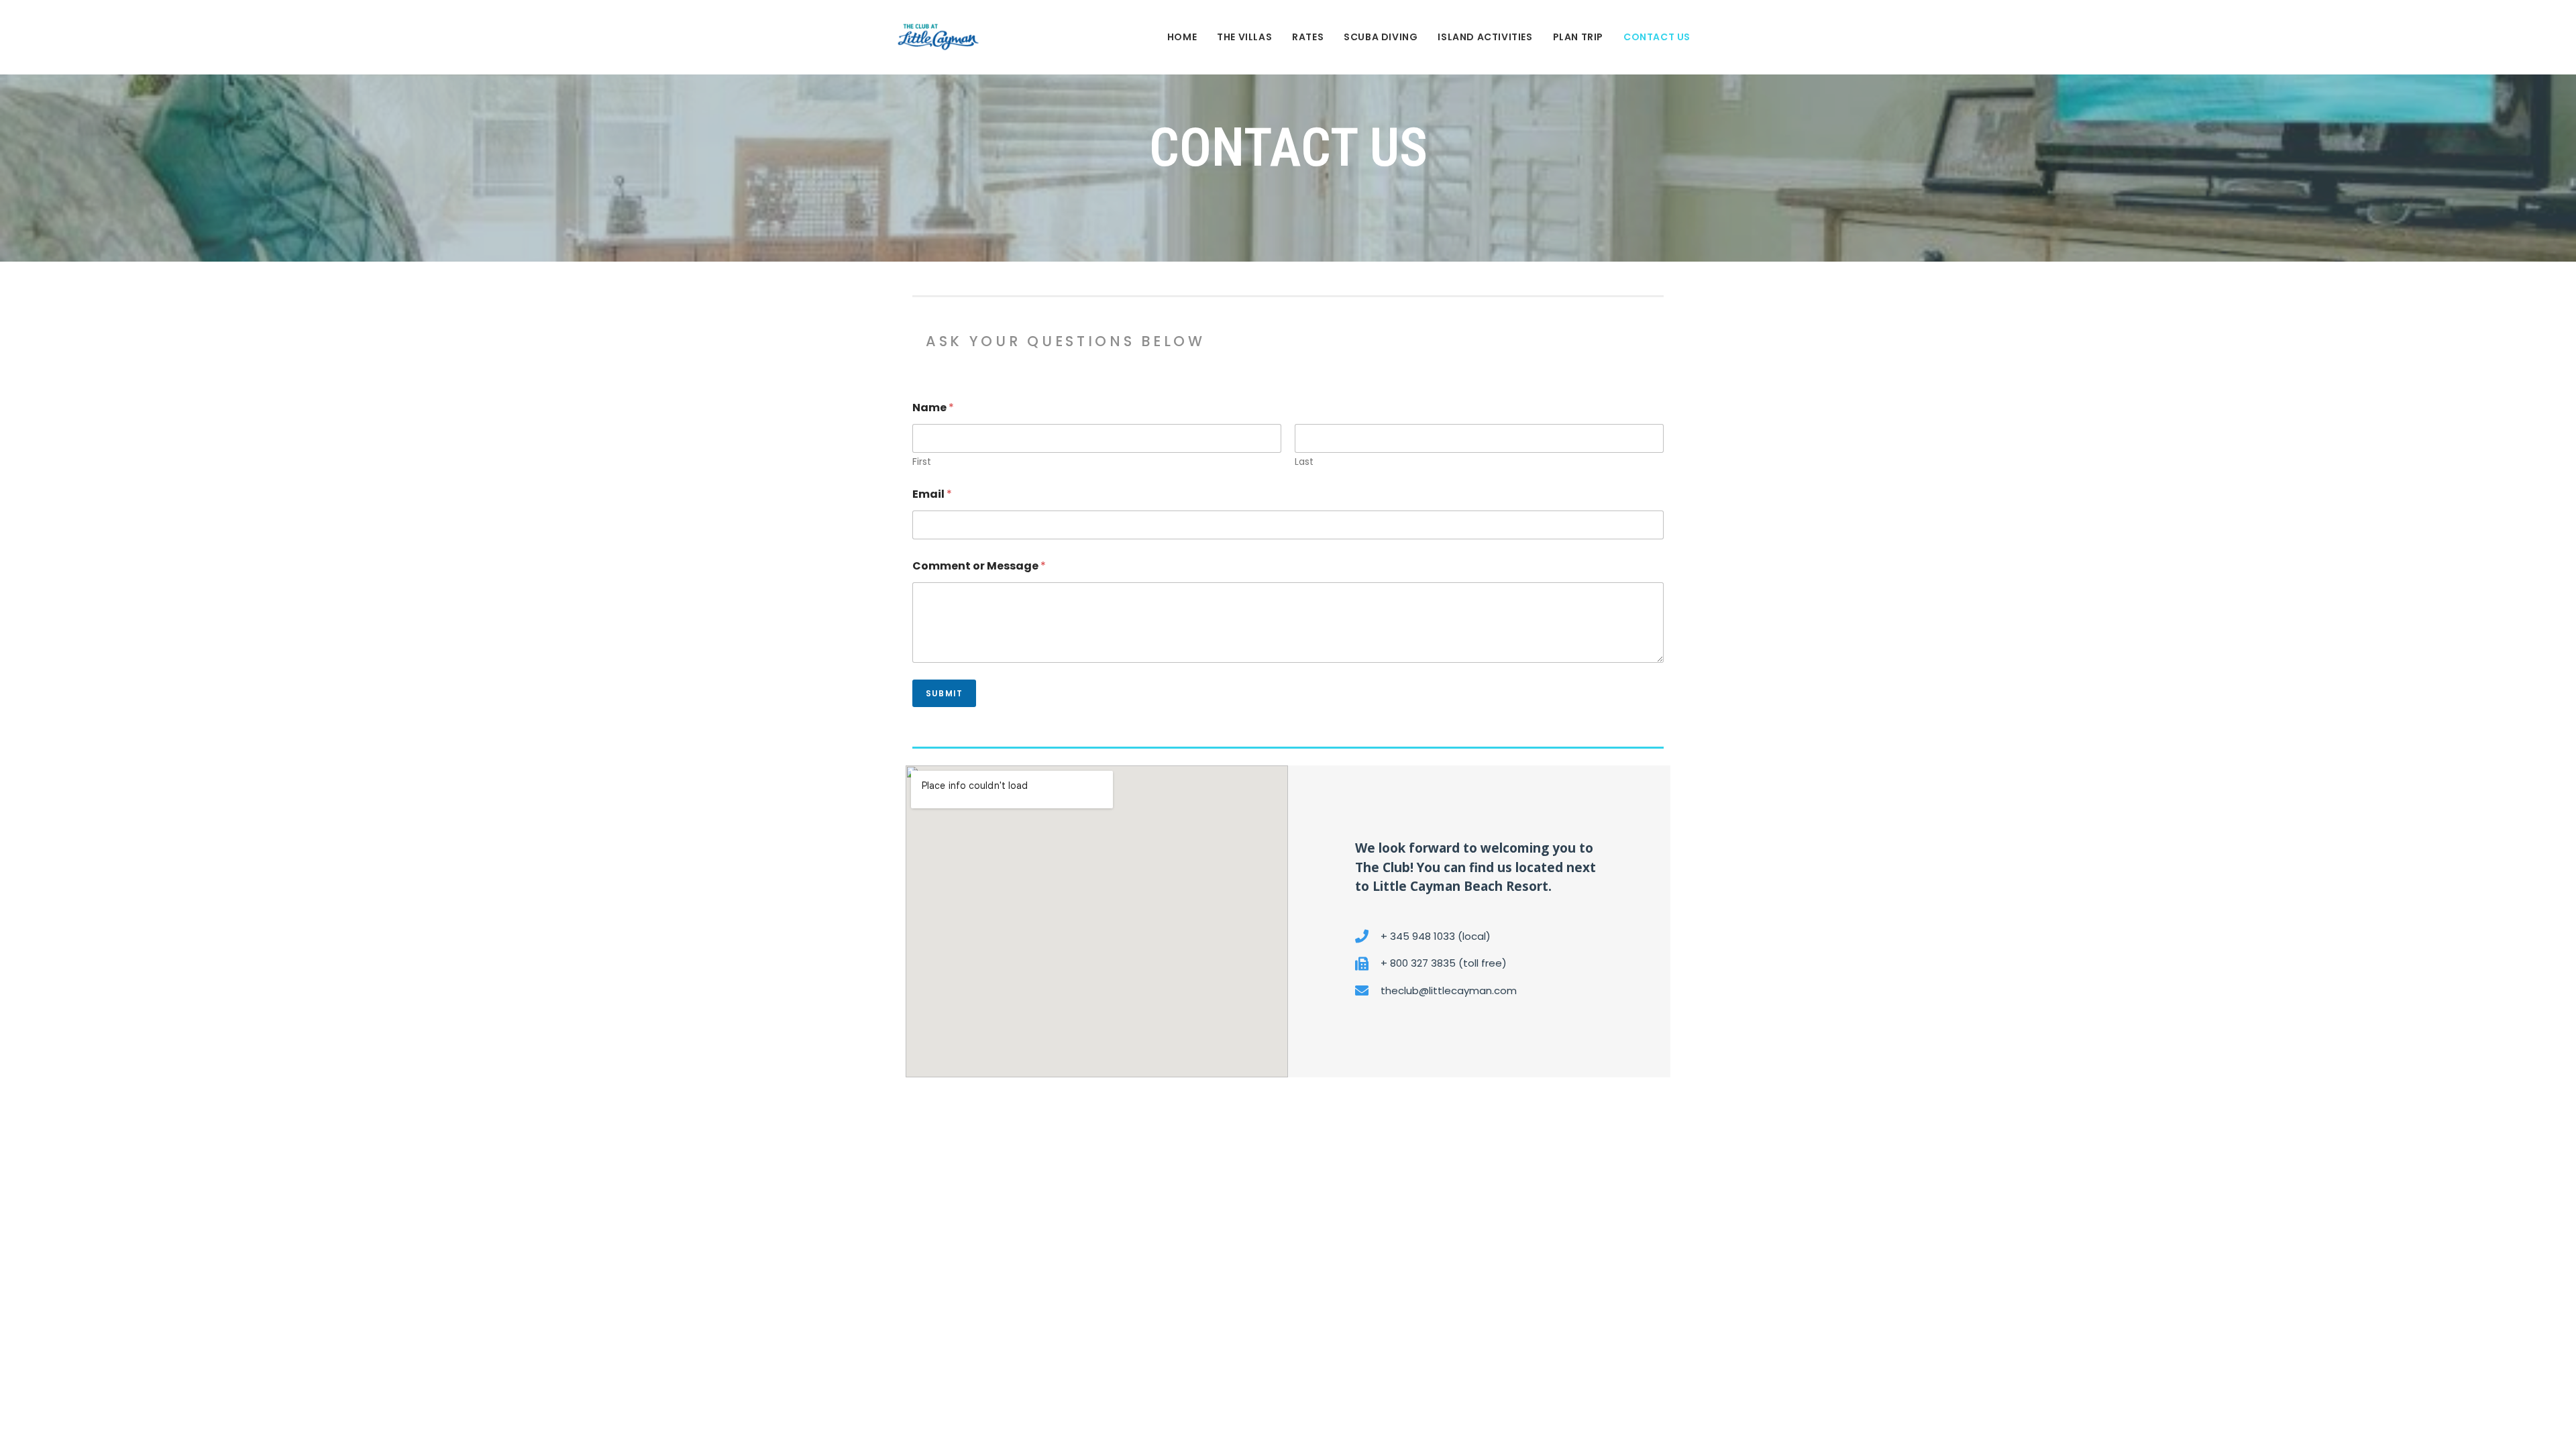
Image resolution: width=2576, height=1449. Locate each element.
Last (1304, 462)
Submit (944, 693)
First (922, 462)
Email (932, 494)
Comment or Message (979, 566)
